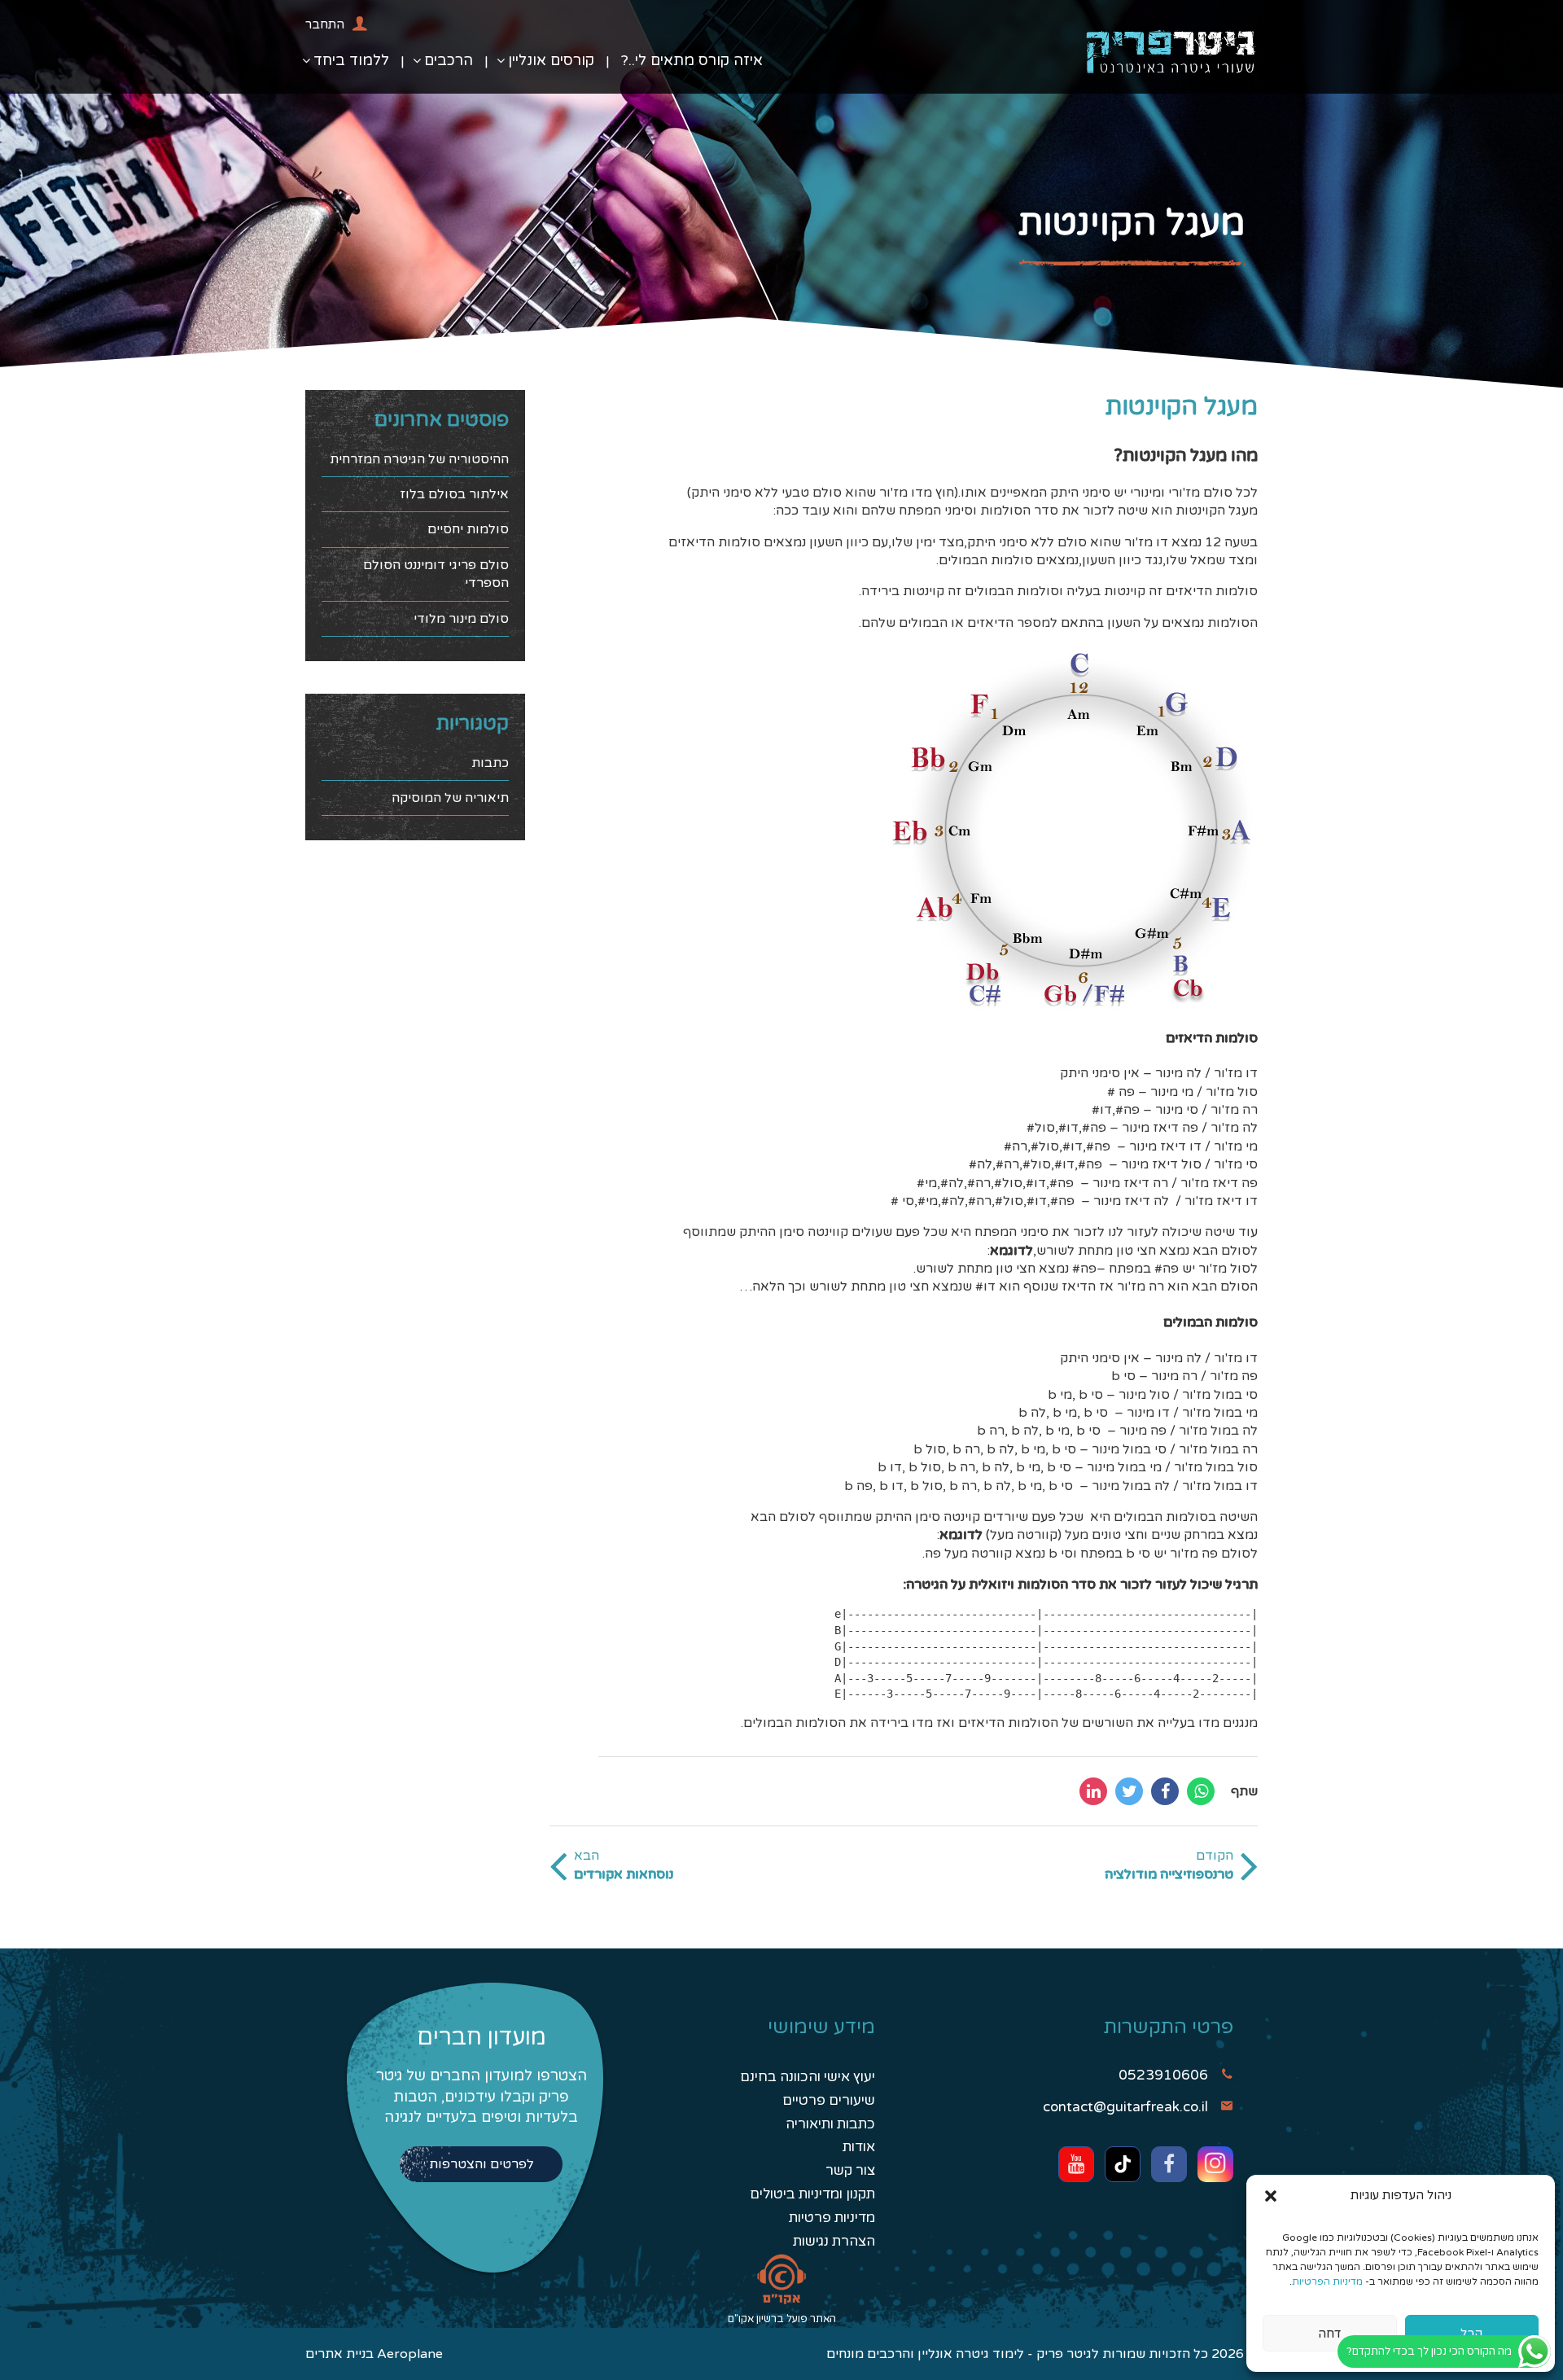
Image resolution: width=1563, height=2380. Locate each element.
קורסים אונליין (551, 60)
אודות (859, 2147)
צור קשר (850, 2170)
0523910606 (1163, 2075)
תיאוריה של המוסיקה (450, 798)
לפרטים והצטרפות (482, 2164)
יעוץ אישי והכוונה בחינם (808, 2077)
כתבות (490, 763)
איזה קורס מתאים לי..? (692, 60)
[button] (1271, 2196)
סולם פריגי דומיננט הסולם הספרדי (436, 574)
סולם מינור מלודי (461, 619)
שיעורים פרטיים (829, 2100)
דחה (1330, 2334)
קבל (1471, 2334)
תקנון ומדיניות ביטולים (812, 2194)
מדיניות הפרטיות (1327, 2281)
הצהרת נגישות (834, 2241)
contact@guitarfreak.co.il (1125, 2107)
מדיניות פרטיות (832, 2218)
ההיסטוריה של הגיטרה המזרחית (419, 459)
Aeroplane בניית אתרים (374, 2354)
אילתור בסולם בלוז (454, 494)
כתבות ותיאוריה (830, 2124)
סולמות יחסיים (468, 529)
